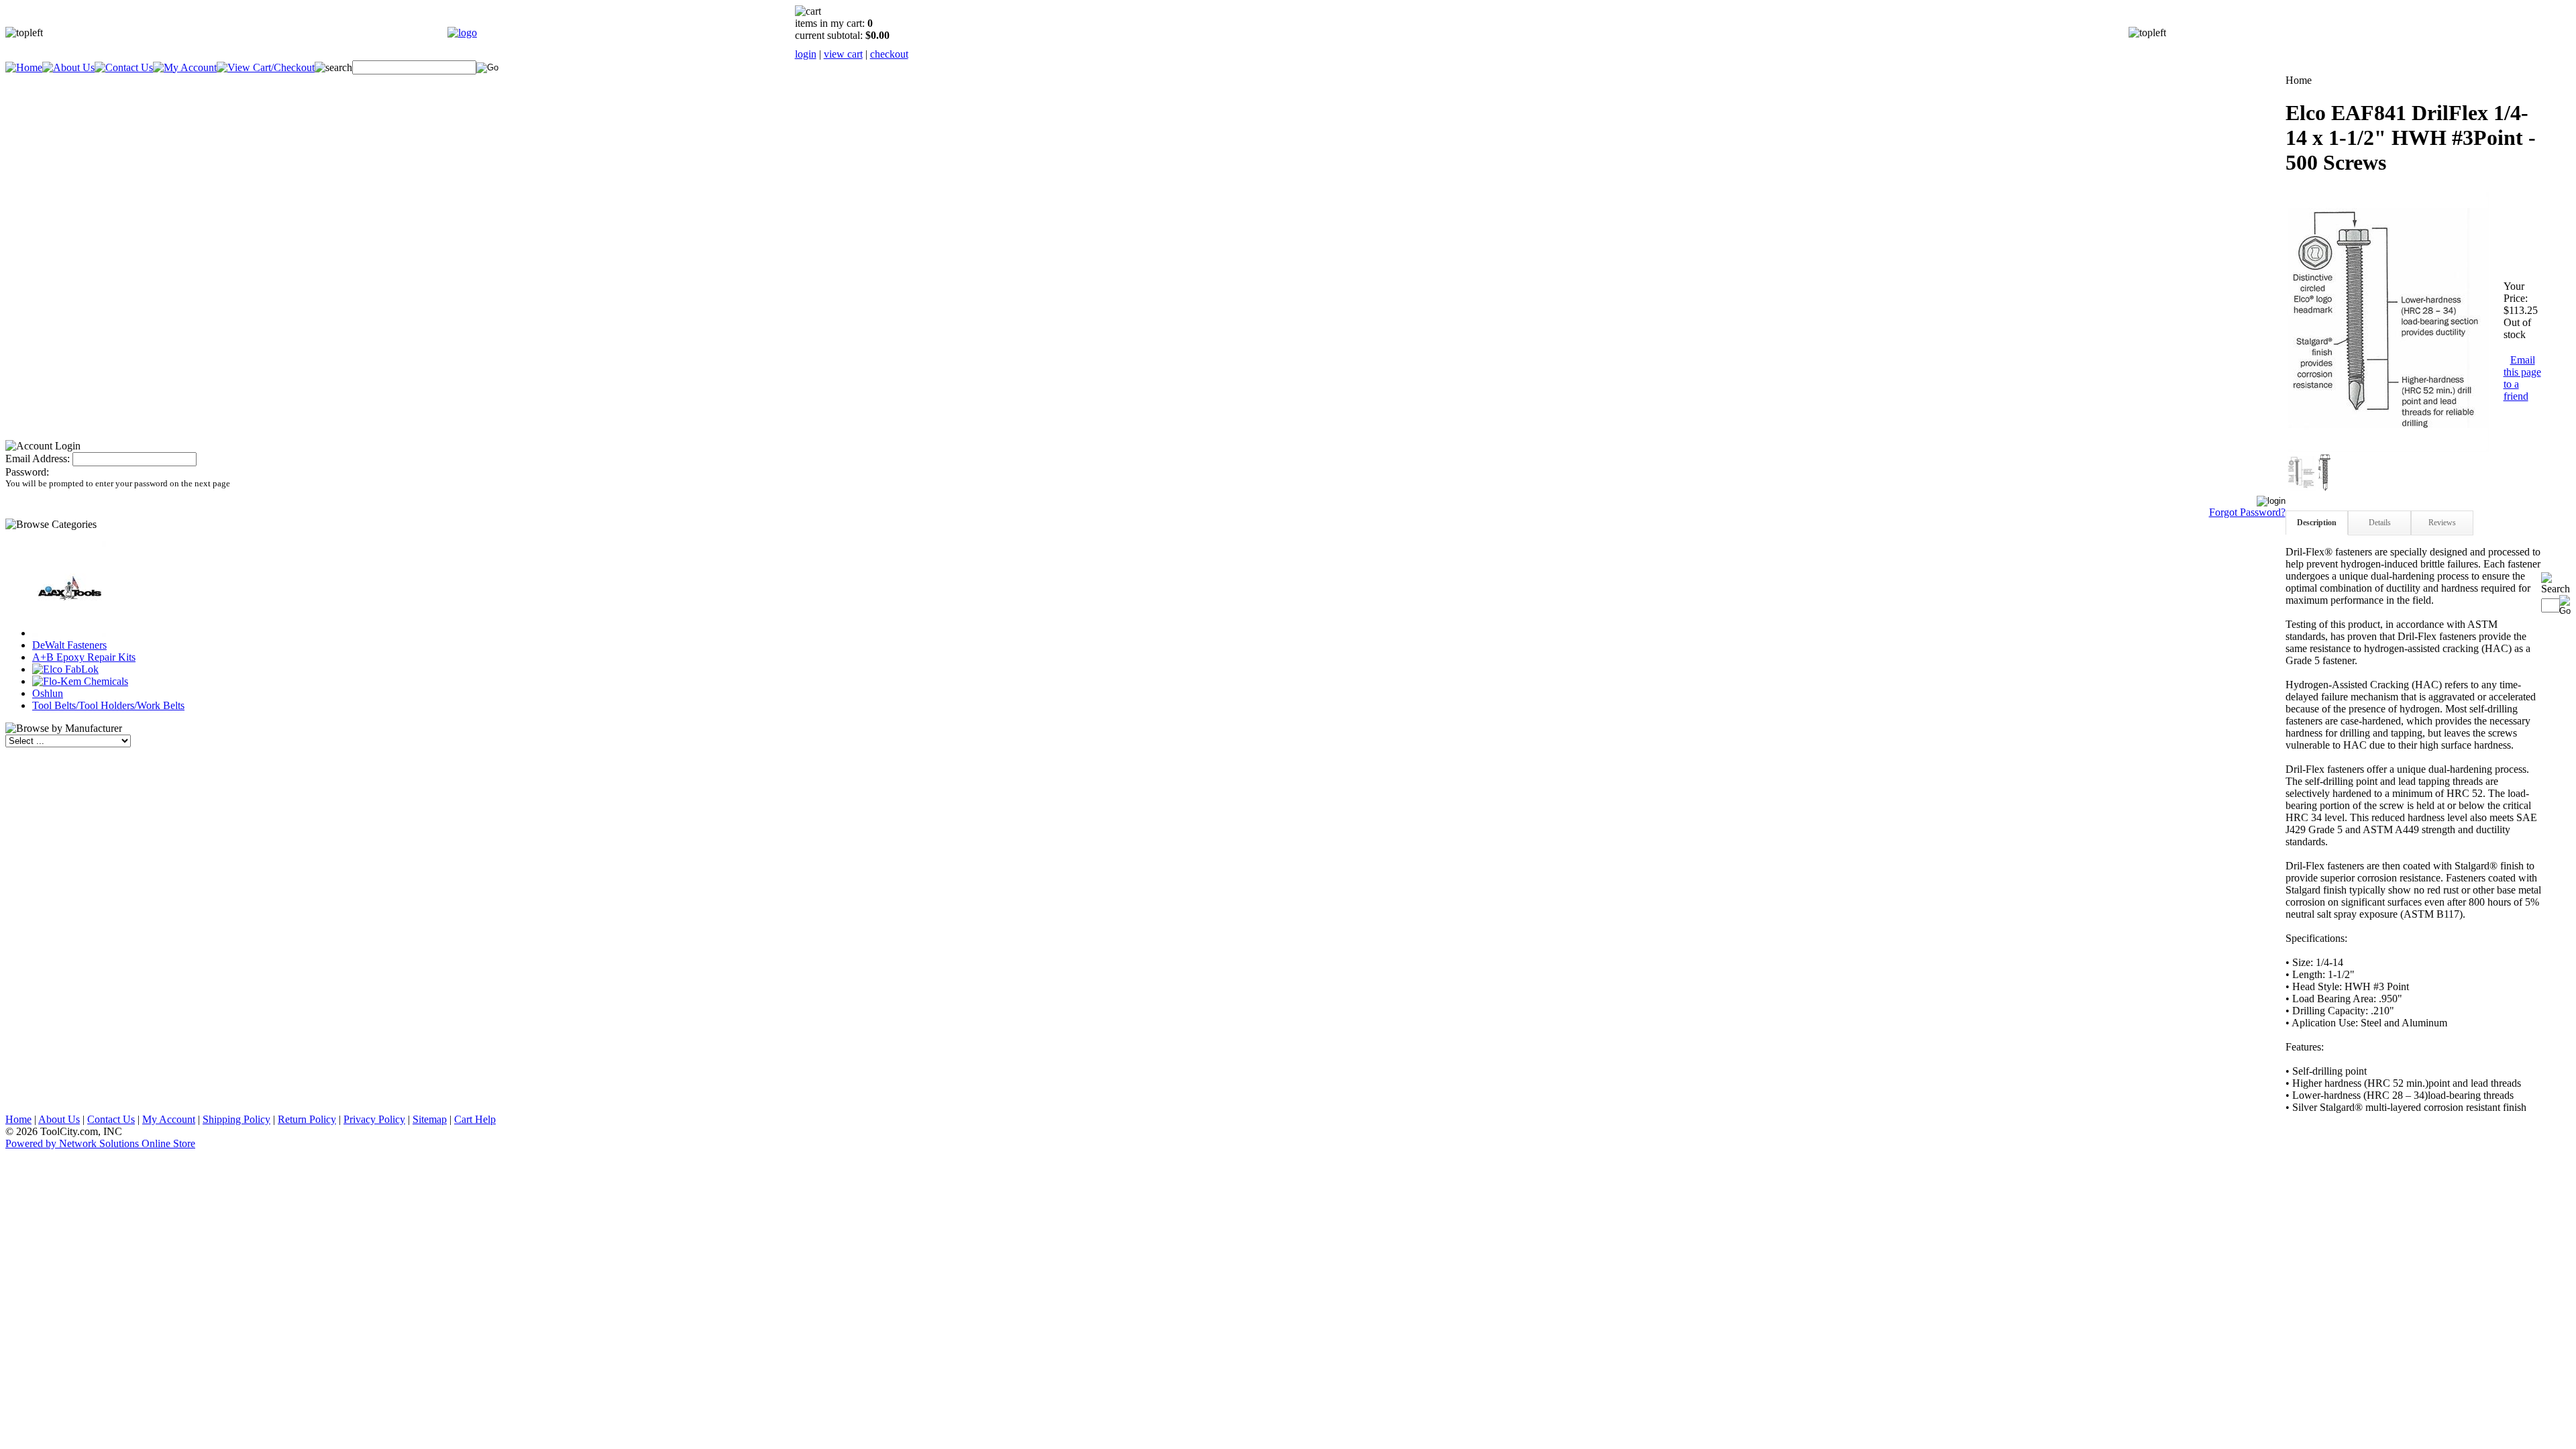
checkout (889, 54)
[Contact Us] (124, 67)
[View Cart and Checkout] (266, 67)
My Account (169, 1119)
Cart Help (475, 1119)
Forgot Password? (2247, 512)
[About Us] (68, 67)
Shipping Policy (236, 1119)
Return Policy (307, 1119)
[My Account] (185, 67)
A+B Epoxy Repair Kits (84, 657)
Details (2380, 523)
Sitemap (430, 1119)
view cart (843, 54)
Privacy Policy (374, 1119)
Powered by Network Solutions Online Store (100, 1143)
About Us (59, 1119)
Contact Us (111, 1119)
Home (18, 1119)
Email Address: (38, 459)
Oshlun (48, 693)
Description (2317, 523)
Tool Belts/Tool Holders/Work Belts (108, 705)
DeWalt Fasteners (69, 645)
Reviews (2442, 523)
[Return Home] (462, 33)
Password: (27, 472)
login (806, 54)
